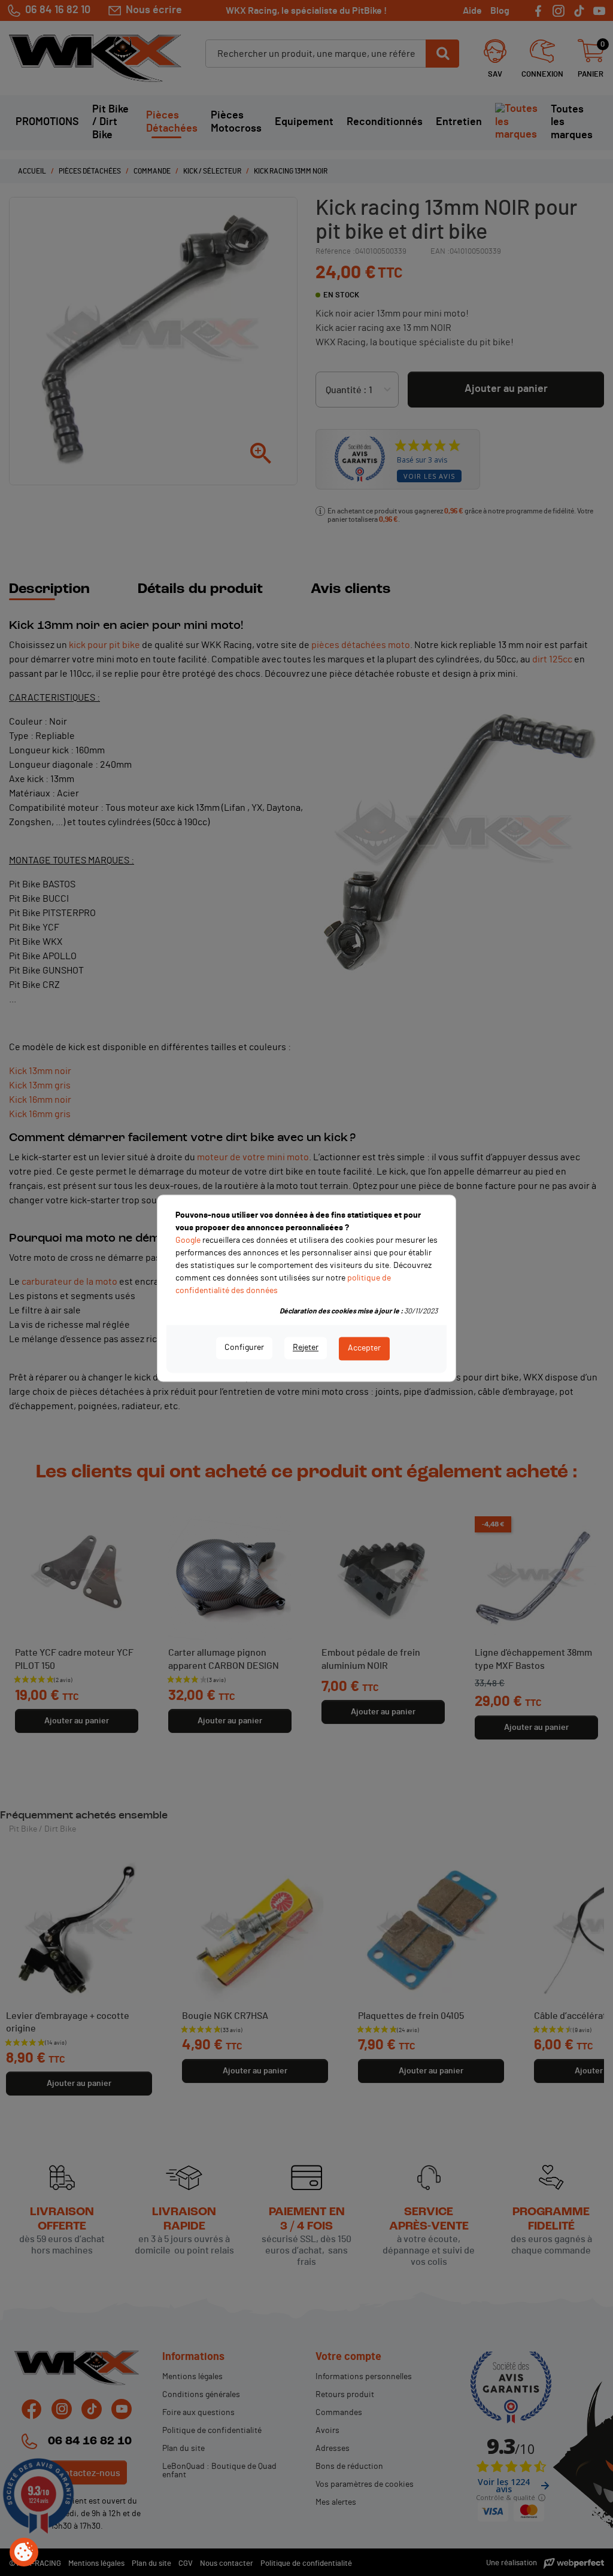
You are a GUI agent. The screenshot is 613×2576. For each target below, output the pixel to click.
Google (188, 1240)
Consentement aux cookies (24, 2553)
